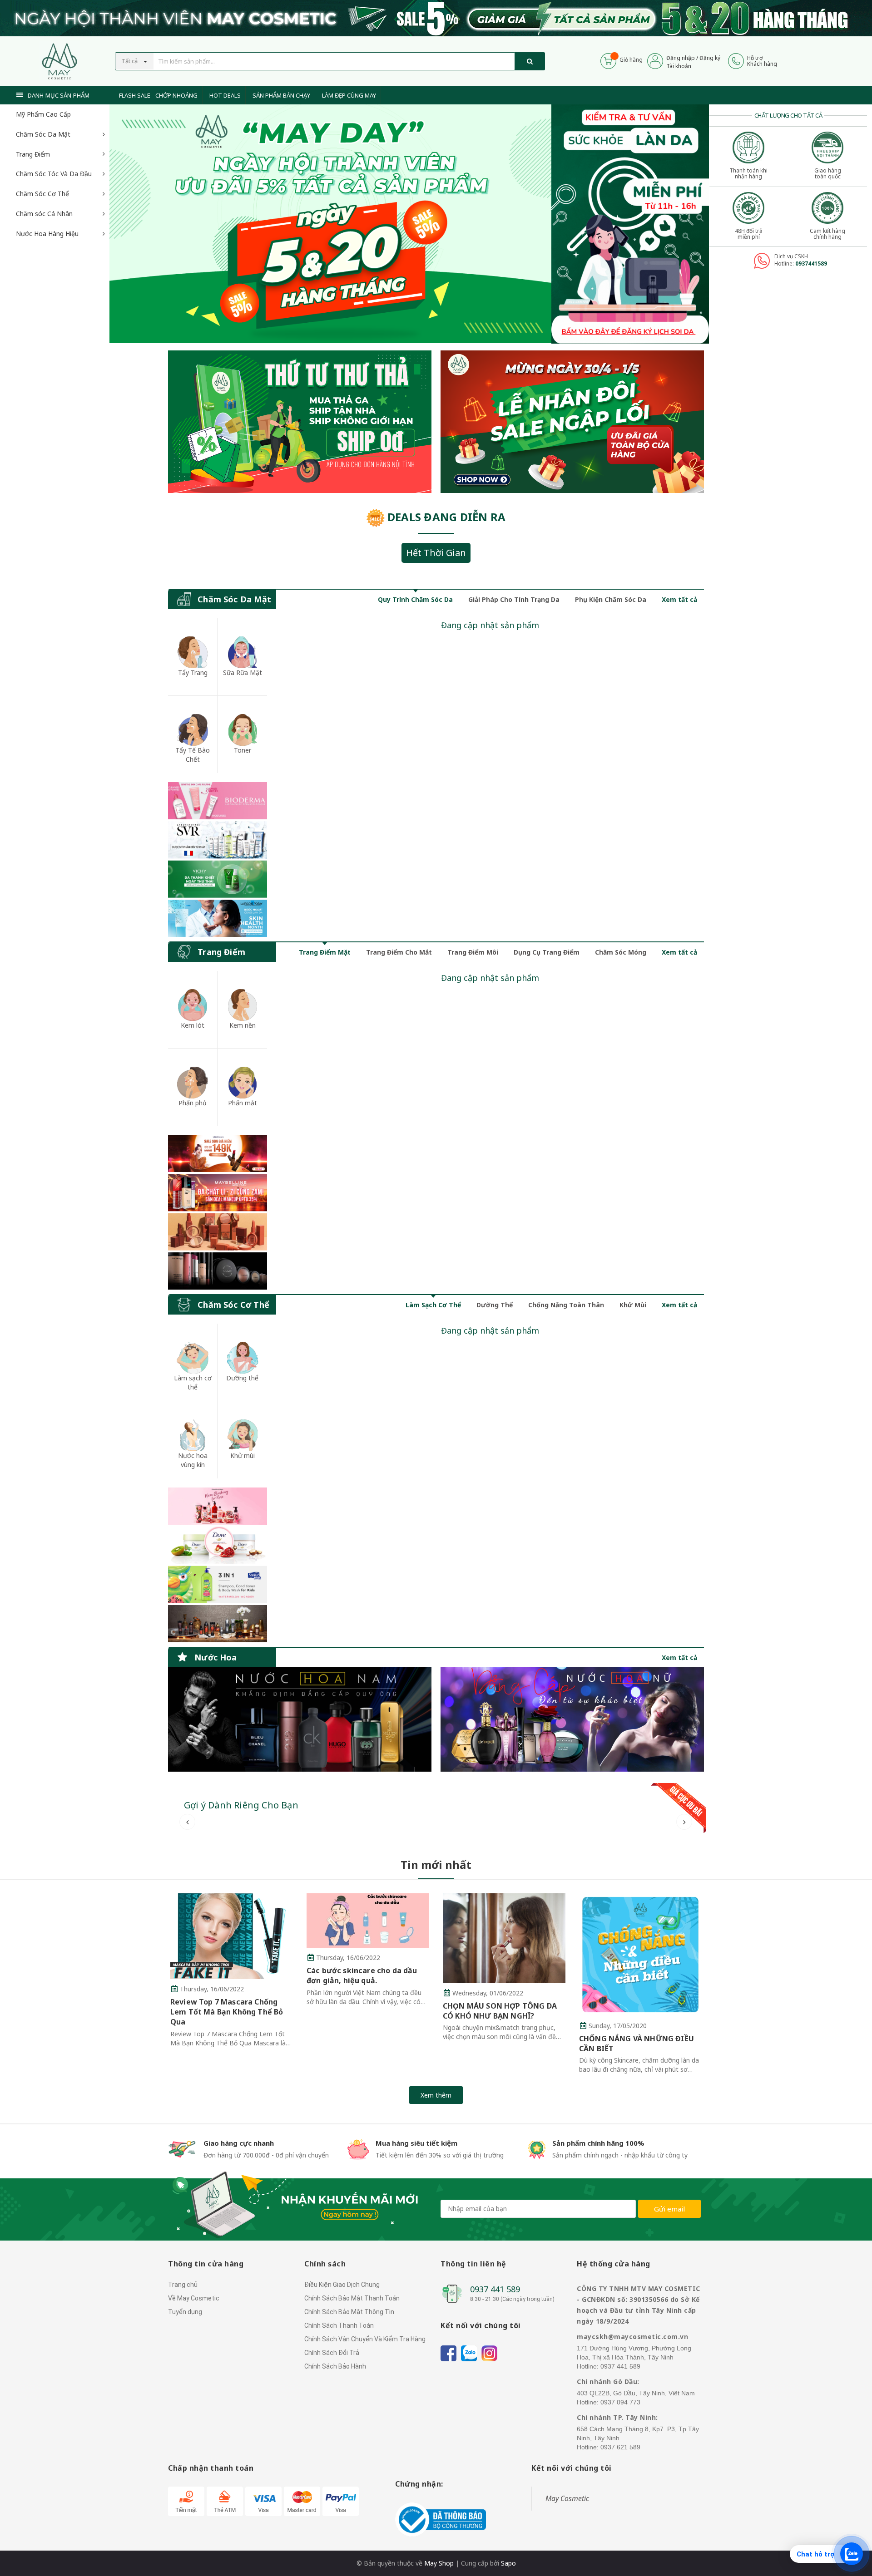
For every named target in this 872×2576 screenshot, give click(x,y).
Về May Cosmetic (194, 2298)
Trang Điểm (33, 154)
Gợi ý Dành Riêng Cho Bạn (241, 1805)
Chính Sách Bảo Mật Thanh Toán (352, 2298)
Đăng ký (710, 58)
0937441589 (811, 264)
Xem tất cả (679, 599)
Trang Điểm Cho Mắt (399, 952)
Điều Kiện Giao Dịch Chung (342, 2285)
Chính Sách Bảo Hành (335, 2366)
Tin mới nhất (436, 1864)
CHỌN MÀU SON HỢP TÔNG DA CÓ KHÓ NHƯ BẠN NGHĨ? (500, 2011)
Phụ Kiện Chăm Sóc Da (611, 599)
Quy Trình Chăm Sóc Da (415, 599)
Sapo (508, 2563)
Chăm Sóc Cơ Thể (42, 194)
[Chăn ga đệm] (572, 1719)
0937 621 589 (620, 2447)
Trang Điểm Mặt (325, 952)
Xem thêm (436, 2095)
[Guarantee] (441, 2519)
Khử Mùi (633, 1305)
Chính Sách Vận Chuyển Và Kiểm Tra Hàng (365, 2339)
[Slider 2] (330, 224)
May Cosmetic (567, 2498)
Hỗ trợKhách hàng (762, 61)
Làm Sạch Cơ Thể (433, 1305)
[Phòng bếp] (300, 1719)
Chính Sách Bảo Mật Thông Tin (349, 2312)
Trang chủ (183, 2285)
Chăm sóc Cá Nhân (44, 214)
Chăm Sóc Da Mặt (43, 134)
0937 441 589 (495, 2289)
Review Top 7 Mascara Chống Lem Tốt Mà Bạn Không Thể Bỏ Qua (227, 2012)
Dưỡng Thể (495, 1305)
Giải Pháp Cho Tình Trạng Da (514, 599)
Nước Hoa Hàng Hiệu (47, 234)
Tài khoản (679, 66)
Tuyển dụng (185, 2312)
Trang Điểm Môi (473, 952)
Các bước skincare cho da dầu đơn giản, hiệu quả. (362, 1975)
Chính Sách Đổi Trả (332, 2353)
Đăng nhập (681, 58)
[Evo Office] (630, 223)
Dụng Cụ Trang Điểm (547, 952)
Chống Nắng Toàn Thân (566, 1305)
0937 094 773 (620, 2402)
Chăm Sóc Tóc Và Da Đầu (54, 174)
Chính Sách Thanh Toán (339, 2325)
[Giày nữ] (572, 422)
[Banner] (218, 859)
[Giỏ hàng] (608, 60)
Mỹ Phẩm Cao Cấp (43, 114)
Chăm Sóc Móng (621, 952)
